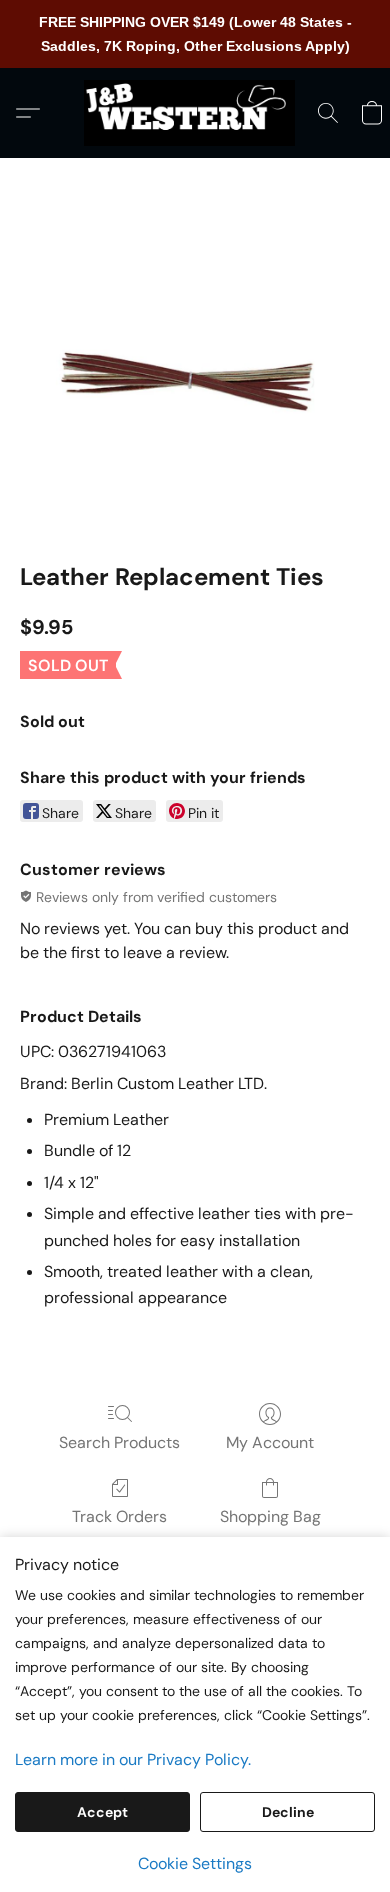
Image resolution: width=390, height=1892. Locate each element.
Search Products (119, 1442)
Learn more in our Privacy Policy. (133, 1759)
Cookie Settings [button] (195, 1863)
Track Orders (119, 1516)
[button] (195, 113)
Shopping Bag (270, 1516)
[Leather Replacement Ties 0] (195, 384)
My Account (270, 1442)
